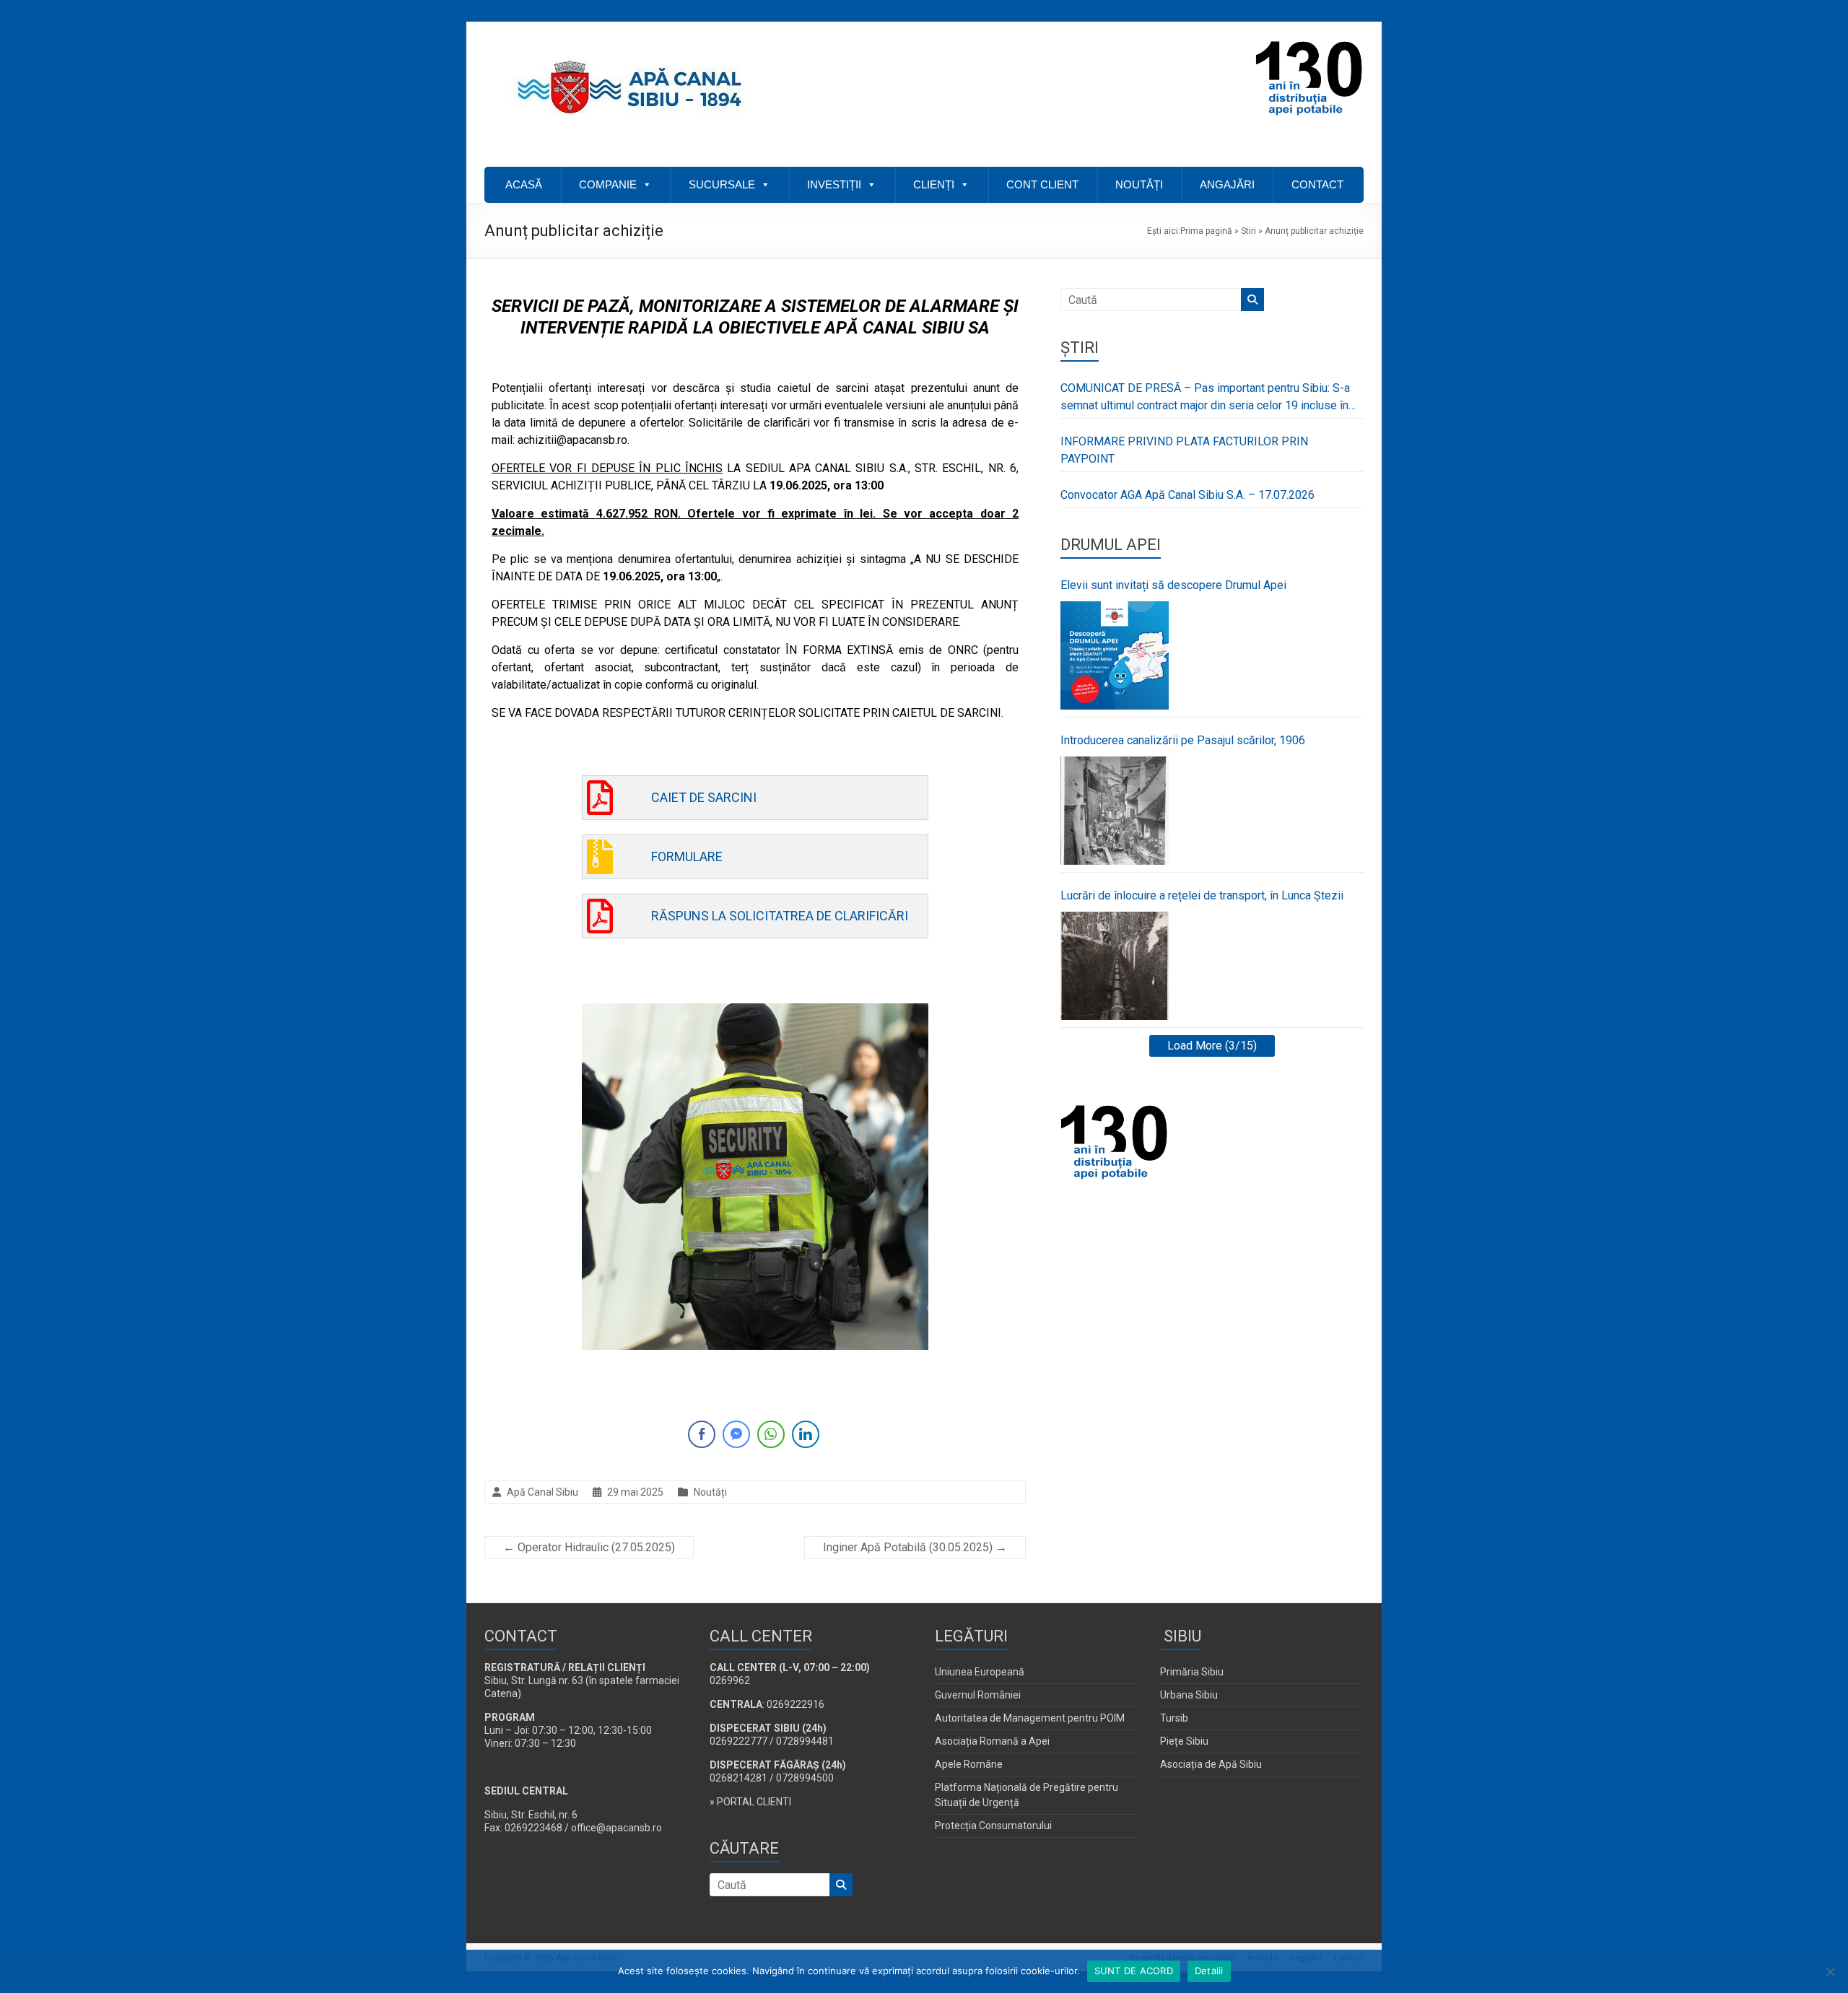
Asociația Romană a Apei (992, 1741)
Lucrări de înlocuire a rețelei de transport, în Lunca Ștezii (1202, 895)
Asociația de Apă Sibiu (1211, 1764)
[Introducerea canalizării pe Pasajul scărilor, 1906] (1115, 811)
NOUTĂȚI (1139, 184)
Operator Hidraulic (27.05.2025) (589, 1547)
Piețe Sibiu (1184, 1741)
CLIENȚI (934, 184)
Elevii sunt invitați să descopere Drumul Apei (1173, 585)
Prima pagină (1206, 231)
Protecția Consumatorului (993, 1826)
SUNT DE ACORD (1134, 1971)
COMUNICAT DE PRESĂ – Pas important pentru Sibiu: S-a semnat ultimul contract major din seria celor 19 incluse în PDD (1205, 398)
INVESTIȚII (834, 184)
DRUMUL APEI (1111, 545)
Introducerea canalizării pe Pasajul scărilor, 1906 (1183, 740)
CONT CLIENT (1042, 184)
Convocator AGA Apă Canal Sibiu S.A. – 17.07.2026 (1187, 495)
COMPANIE (608, 184)
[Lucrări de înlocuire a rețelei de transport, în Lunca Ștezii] (1115, 966)
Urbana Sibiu (1189, 1695)
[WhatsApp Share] (771, 1434)
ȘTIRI (1080, 348)
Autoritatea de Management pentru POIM (1030, 1718)
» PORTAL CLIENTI (750, 1802)
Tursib (1174, 1718)
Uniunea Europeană (980, 1672)
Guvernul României (978, 1695)
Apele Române (969, 1764)
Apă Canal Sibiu (542, 1492)
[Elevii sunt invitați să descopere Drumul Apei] (1115, 655)
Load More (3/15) (1212, 1046)
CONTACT (1317, 184)
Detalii (1209, 1971)
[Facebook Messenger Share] (736, 1434)
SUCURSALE (722, 184)
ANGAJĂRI (1227, 184)
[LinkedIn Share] (806, 1434)
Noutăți (710, 1492)
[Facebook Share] (702, 1434)
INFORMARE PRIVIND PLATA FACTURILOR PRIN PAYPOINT (1184, 450)
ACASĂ (524, 184)
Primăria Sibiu (1192, 1672)
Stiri (1248, 231)
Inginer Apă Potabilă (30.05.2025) (915, 1547)
